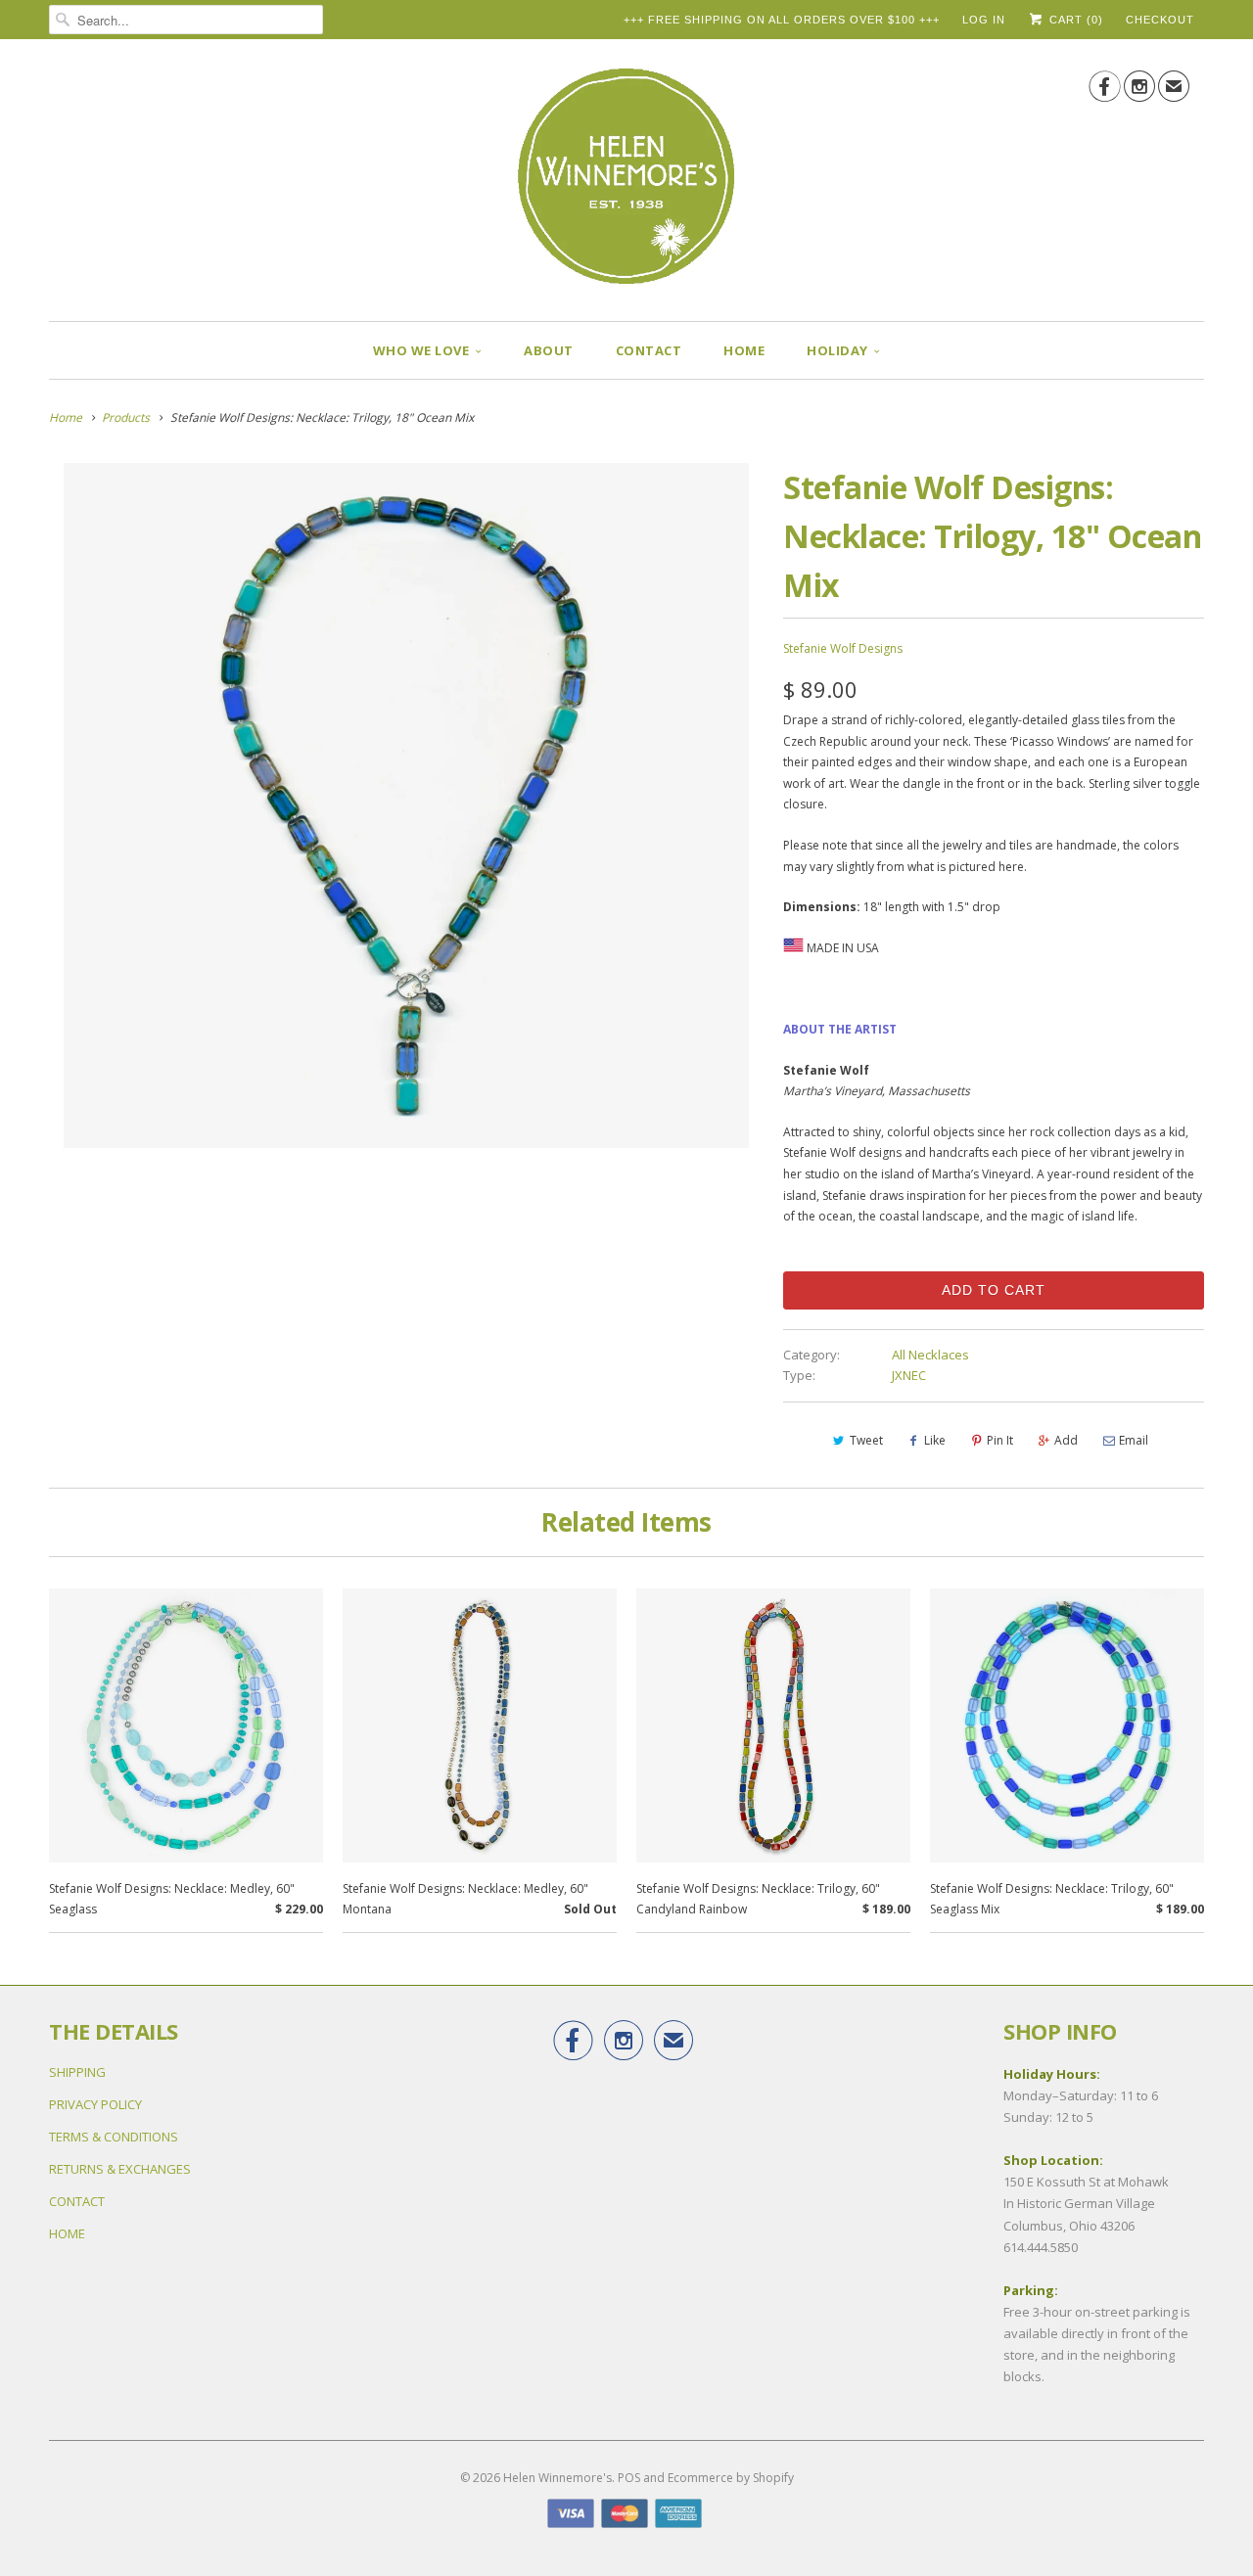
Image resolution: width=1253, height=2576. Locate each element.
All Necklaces (930, 1355)
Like (935, 1440)
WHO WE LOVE (421, 350)
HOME (744, 350)
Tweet (866, 1440)
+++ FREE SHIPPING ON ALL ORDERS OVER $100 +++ (782, 20)
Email (1134, 1440)
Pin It (1000, 1440)
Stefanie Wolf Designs (843, 648)
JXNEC (909, 1375)
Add (1066, 1440)
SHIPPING (77, 2072)
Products (126, 417)
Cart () (1074, 20)
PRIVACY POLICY (95, 2104)
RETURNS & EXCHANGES (120, 2169)
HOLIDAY (837, 350)
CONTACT (649, 350)
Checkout (1160, 20)
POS (629, 2478)
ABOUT (549, 350)
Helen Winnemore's (557, 2478)
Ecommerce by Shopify (731, 2478)
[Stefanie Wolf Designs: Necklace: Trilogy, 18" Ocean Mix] (406, 805)
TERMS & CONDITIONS (114, 2137)
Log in (984, 20)
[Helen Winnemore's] (626, 185)
